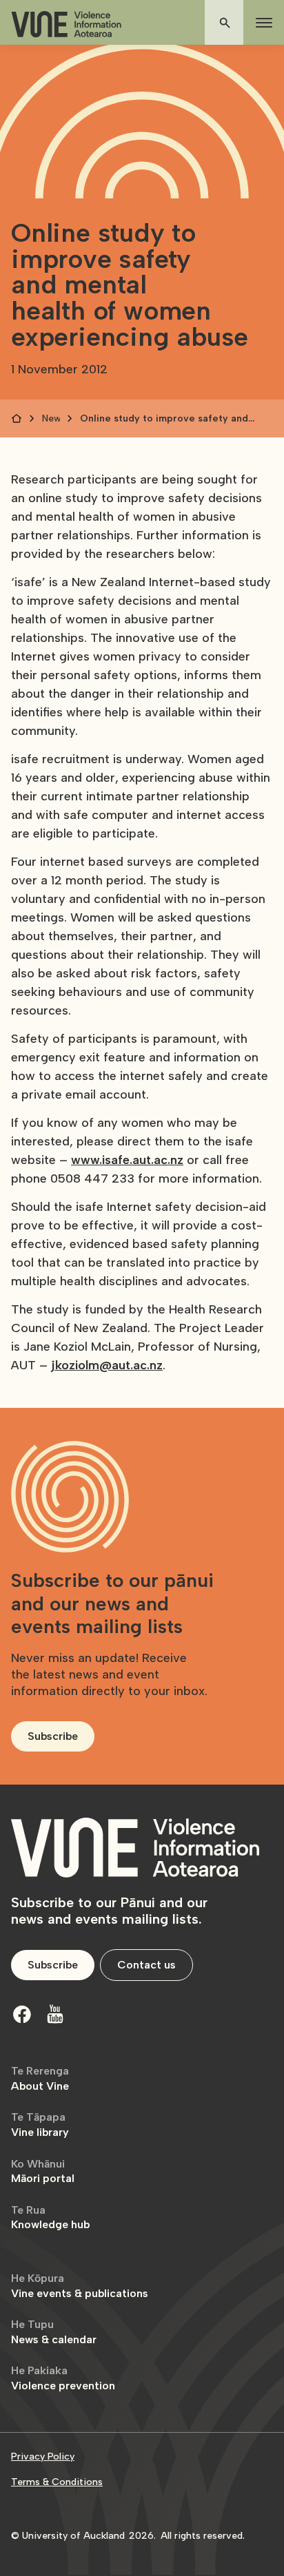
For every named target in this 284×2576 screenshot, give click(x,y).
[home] (66, 24)
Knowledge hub (50, 2217)
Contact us (146, 1965)
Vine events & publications (80, 2286)
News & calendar (54, 2332)
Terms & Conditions (57, 2482)
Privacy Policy (43, 2456)
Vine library (40, 2125)
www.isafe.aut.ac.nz (127, 1160)
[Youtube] (55, 2014)
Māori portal (43, 2171)
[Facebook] (22, 2014)
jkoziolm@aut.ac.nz (107, 1365)
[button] (261, 23)
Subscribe (53, 1736)
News (51, 418)
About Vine (40, 2078)
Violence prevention (63, 2378)
